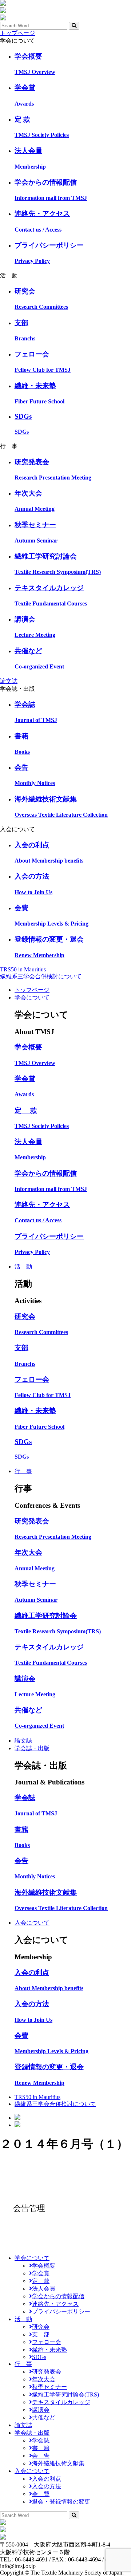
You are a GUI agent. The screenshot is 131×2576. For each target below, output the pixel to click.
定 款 (41, 2281)
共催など (44, 2417)
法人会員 (44, 2289)
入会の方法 (47, 2486)
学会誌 (41, 2440)
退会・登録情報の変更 (61, 2502)
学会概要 (44, 2266)
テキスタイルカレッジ (61, 2402)
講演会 (41, 2410)
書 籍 (41, 2448)
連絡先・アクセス (55, 2304)
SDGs (39, 2357)
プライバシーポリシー (61, 2311)
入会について (32, 1923)
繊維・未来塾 (49, 2350)
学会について (32, 997)
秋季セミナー (49, 2387)
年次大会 (44, 2379)
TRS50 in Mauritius (23, 969)
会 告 (41, 2456)
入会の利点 (47, 2479)
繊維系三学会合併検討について (41, 976)
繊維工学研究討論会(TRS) (65, 2394)
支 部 (41, 2334)
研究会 (41, 2327)
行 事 (23, 1471)
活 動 (23, 1267)
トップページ (17, 33)
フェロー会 (47, 2342)
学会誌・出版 (32, 1748)
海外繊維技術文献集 (58, 2463)
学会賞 (41, 2273)
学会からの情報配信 (58, 2296)
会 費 (41, 2494)
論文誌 (9, 681)
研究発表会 (47, 2372)
